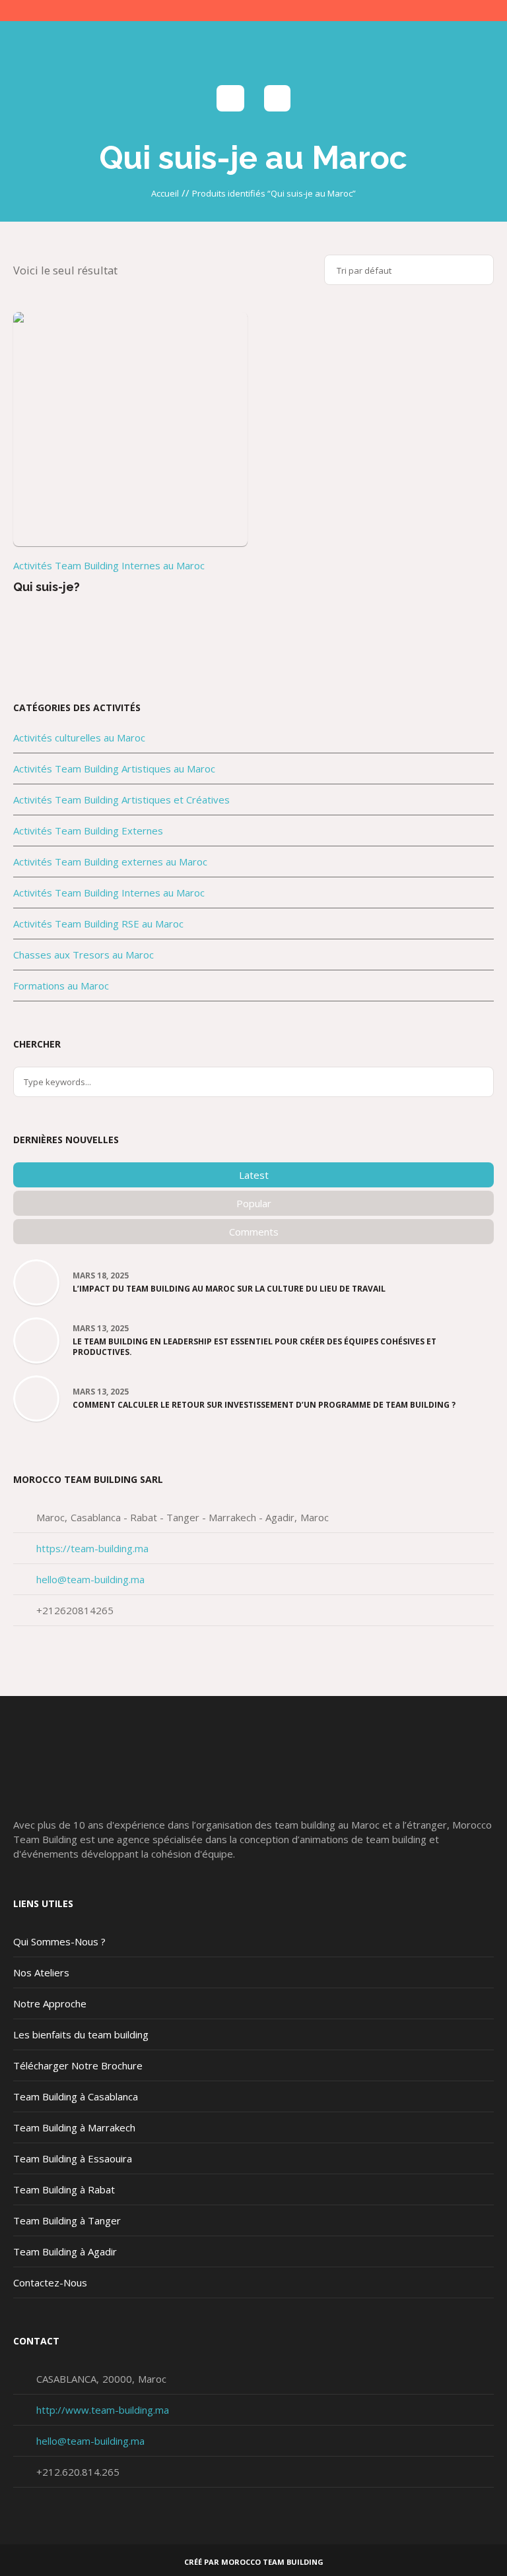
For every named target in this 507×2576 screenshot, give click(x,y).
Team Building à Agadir (65, 2251)
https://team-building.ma (92, 1548)
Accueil (165, 193)
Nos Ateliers (41, 1972)
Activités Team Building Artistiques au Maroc (114, 769)
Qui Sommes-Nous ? (59, 1941)
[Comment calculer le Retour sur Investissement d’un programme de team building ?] (36, 1397)
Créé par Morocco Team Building (254, 2562)
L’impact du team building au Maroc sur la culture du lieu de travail (229, 1289)
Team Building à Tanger (67, 2220)
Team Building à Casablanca (76, 2096)
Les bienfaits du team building (81, 2034)
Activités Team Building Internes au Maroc (109, 565)
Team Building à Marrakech (74, 2127)
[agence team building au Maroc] (253, 50)
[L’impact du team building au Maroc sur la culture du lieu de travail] (36, 1281)
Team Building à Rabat (64, 2189)
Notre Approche (50, 2003)
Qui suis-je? (47, 587)
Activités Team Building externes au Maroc (110, 862)
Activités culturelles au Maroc (79, 738)
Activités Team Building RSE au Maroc (98, 924)
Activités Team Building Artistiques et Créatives (121, 800)
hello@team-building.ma (90, 1579)
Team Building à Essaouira (73, 2158)
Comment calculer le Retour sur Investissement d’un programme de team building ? (264, 1405)
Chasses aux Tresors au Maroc (84, 955)
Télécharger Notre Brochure (78, 2065)
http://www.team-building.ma (103, 2410)
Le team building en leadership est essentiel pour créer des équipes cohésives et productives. (254, 1347)
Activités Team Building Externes (88, 831)
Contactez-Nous (50, 2282)
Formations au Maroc (61, 986)
